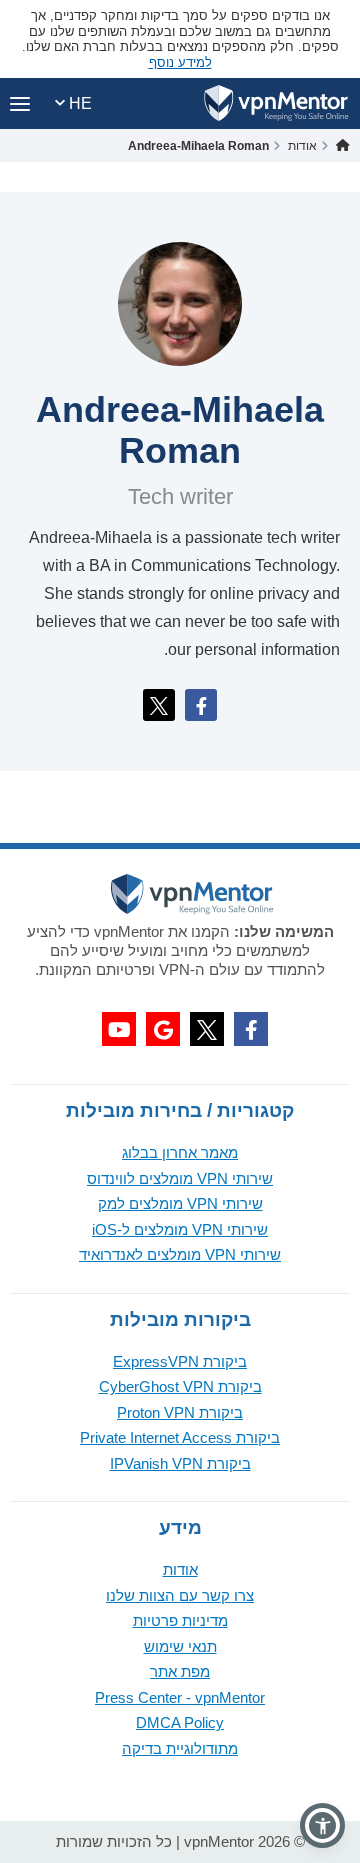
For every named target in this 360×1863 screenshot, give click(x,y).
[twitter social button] (207, 1029)
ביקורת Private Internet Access (180, 1437)
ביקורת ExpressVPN (180, 1361)
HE (78, 103)
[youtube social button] (119, 1029)
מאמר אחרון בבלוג (180, 1152)
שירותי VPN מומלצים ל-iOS (180, 1229)
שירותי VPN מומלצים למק (180, 1203)
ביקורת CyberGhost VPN (180, 1386)
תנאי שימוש (180, 1646)
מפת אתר (180, 1671)
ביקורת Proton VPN (180, 1412)
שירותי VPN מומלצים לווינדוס (180, 1178)
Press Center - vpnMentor (180, 1697)
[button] (322, 1825)
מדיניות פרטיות (180, 1620)
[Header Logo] (276, 103)
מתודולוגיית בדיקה (180, 1748)
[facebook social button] (251, 1029)
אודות (180, 1569)
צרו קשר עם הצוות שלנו (180, 1595)
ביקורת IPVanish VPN (180, 1463)
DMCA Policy (180, 1722)
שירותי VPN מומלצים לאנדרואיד (180, 1254)
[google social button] (163, 1029)
